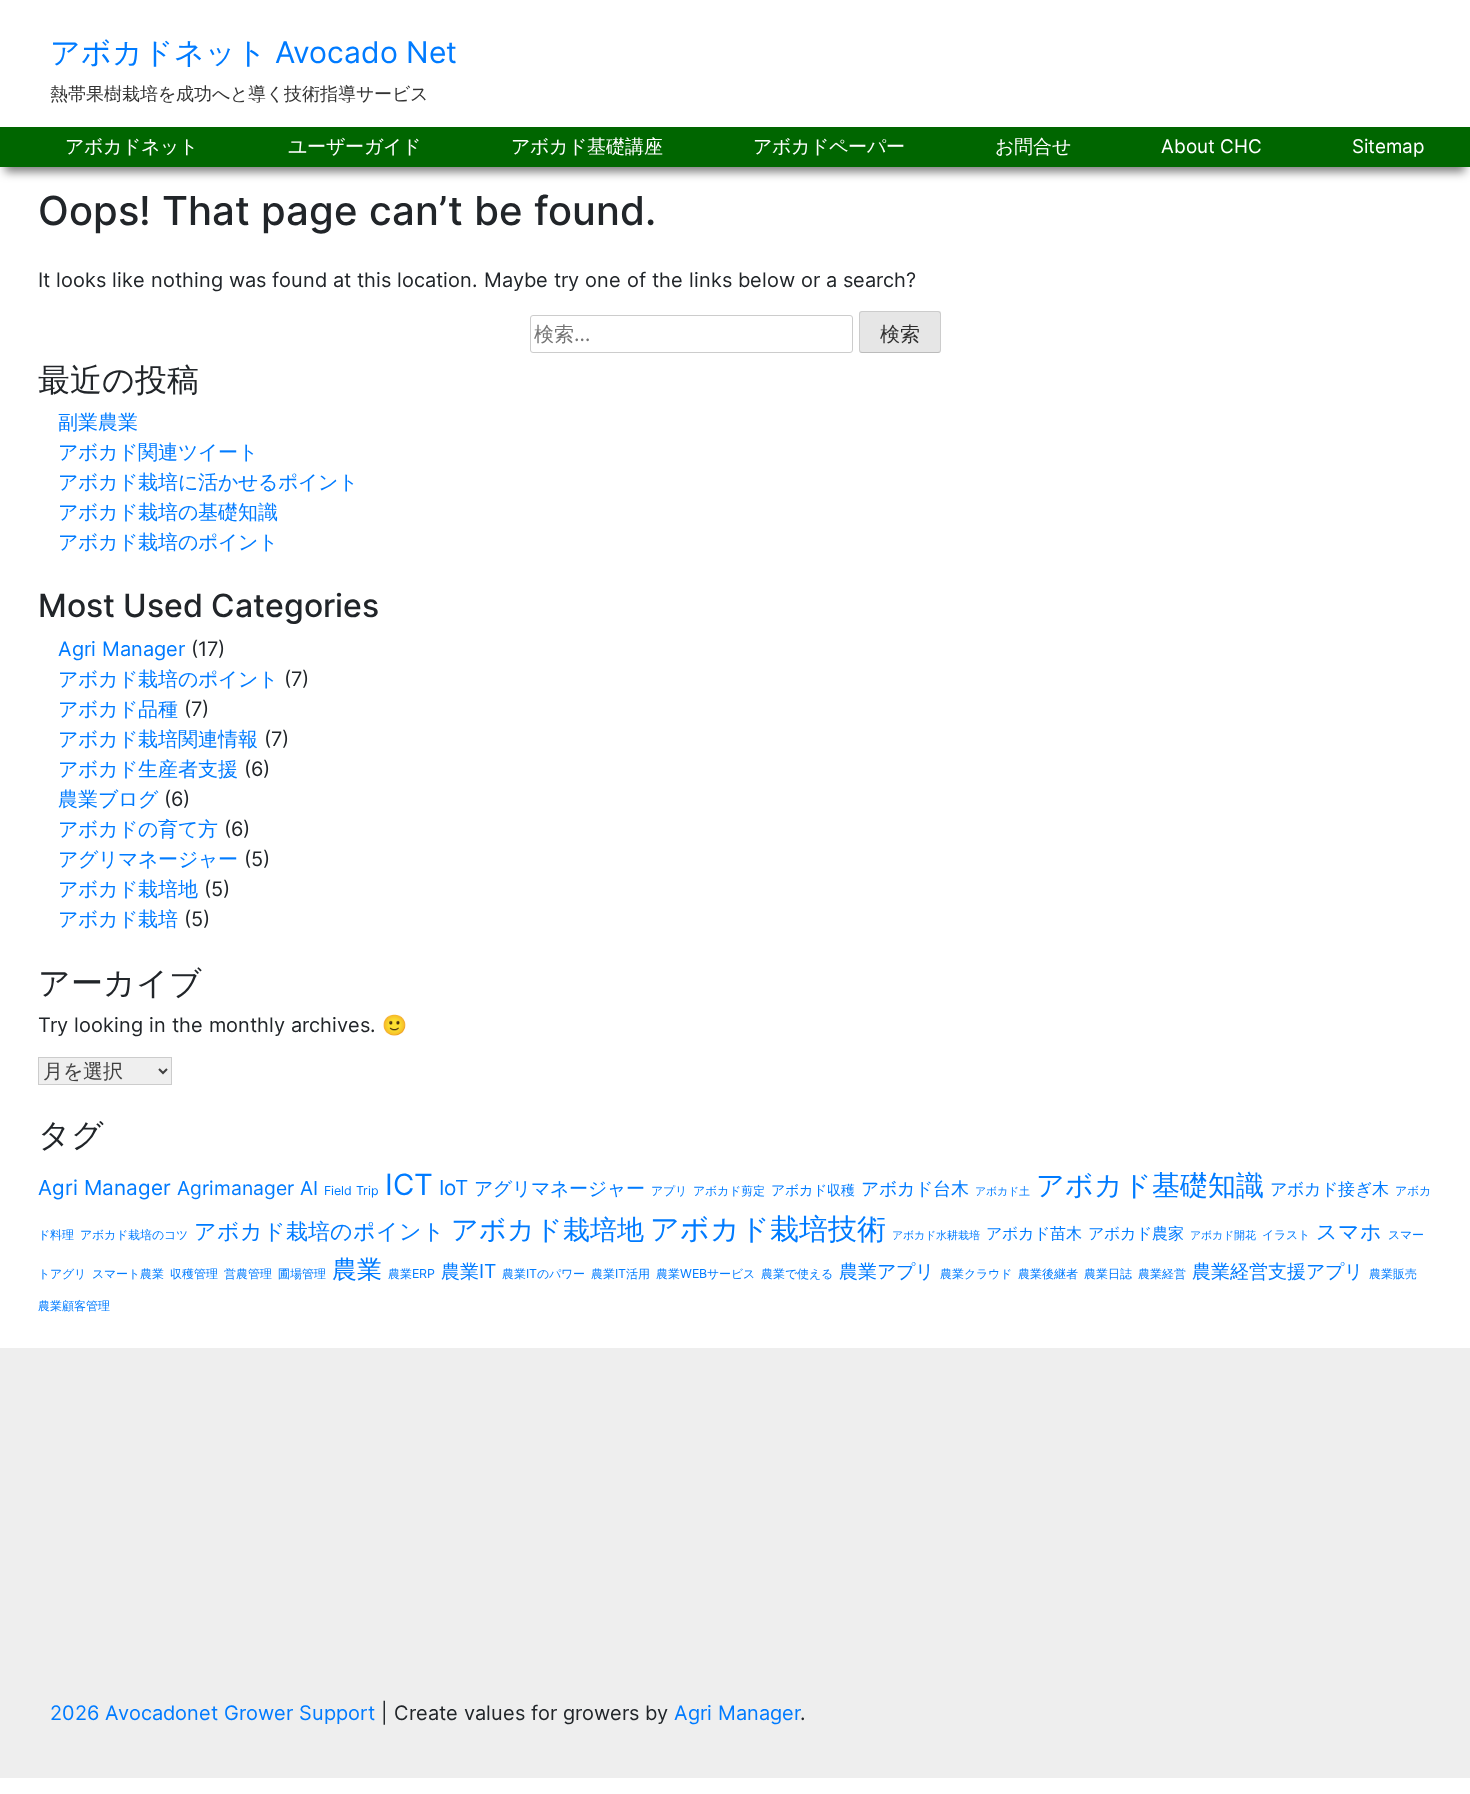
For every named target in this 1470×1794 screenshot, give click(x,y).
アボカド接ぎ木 (1329, 1188)
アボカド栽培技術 (768, 1228)
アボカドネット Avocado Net (253, 52)
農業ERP (411, 1273)
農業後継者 (1048, 1273)
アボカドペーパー (829, 146)
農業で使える (797, 1273)
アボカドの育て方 (138, 829)
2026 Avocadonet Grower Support (215, 1713)
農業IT (468, 1271)
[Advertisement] (735, 1548)
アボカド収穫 (813, 1190)
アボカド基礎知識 (1150, 1185)
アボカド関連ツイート (158, 452)
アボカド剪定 (729, 1190)
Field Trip (351, 1190)
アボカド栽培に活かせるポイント (208, 482)
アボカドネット (131, 146)
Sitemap (1388, 146)
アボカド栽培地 (128, 889)
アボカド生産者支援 (148, 769)
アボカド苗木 (1034, 1233)
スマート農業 (128, 1273)
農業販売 (1393, 1273)
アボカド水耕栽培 (936, 1235)
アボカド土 (1002, 1191)
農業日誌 (1108, 1273)
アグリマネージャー (148, 859)
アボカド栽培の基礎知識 (168, 512)
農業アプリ (886, 1271)
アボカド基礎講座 (587, 146)
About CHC (1211, 146)
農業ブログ (108, 799)
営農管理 (248, 1273)
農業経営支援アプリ (1277, 1271)
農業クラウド (976, 1273)
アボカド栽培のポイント (168, 542)
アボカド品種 (118, 709)
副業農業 (98, 422)
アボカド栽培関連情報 (158, 739)
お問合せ (1033, 146)
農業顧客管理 (74, 1305)
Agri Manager (121, 649)
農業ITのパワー (543, 1273)
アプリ (669, 1190)
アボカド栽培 (118, 919)
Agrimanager (235, 1188)
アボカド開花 (1223, 1235)
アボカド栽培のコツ (134, 1234)
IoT (453, 1187)
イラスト (1286, 1234)
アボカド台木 (915, 1188)
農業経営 (1162, 1273)
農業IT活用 (620, 1273)
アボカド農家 (1136, 1233)
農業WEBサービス (705, 1273)
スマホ (1349, 1231)
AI (309, 1188)
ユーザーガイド (354, 146)
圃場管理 (302, 1273)
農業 (357, 1269)
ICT (409, 1184)
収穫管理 (194, 1273)
